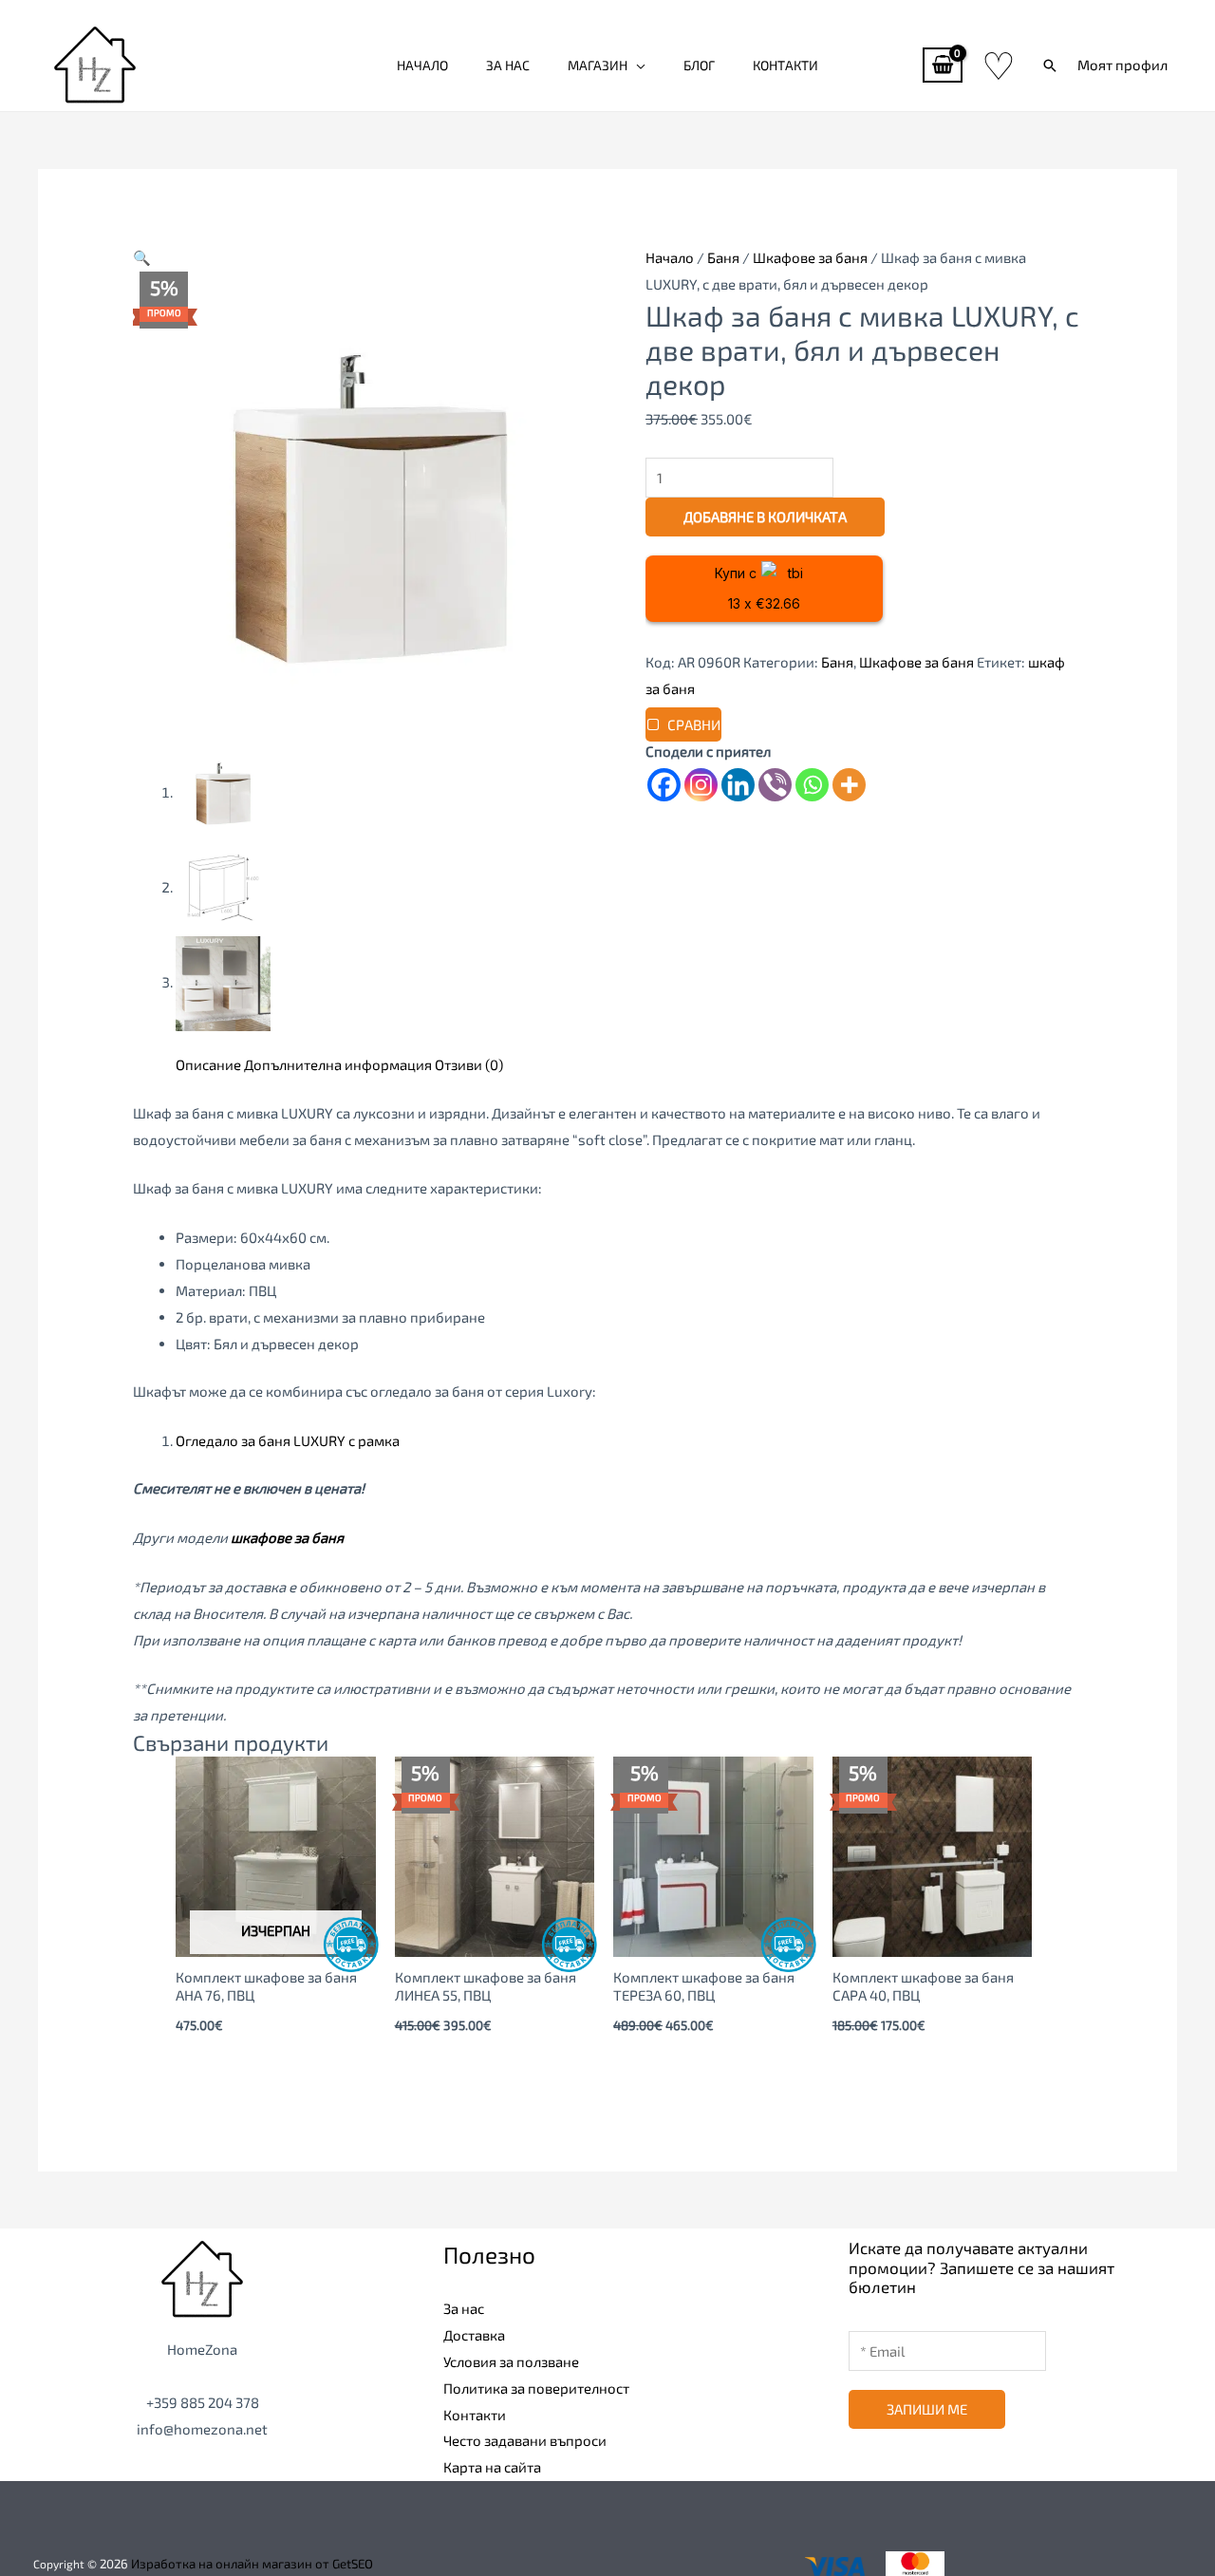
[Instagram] (701, 785)
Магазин (598, 65)
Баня (723, 257)
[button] (1050, 66)
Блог (699, 65)
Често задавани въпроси (525, 2440)
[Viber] (775, 785)
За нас (508, 65)
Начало (422, 65)
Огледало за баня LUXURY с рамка (288, 1440)
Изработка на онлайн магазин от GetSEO (252, 2564)
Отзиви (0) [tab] (469, 1064)
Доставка (474, 2335)
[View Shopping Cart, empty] (943, 65)
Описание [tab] (208, 1064)
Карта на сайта (492, 2467)
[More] (849, 785)
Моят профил (1122, 65)
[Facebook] (664, 785)
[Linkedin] (738, 785)
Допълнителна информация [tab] (338, 1064)
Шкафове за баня (810, 257)
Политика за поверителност (536, 2388)
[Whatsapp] (812, 785)
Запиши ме (927, 2409)
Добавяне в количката (765, 517)
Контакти (785, 65)
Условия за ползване (511, 2361)
